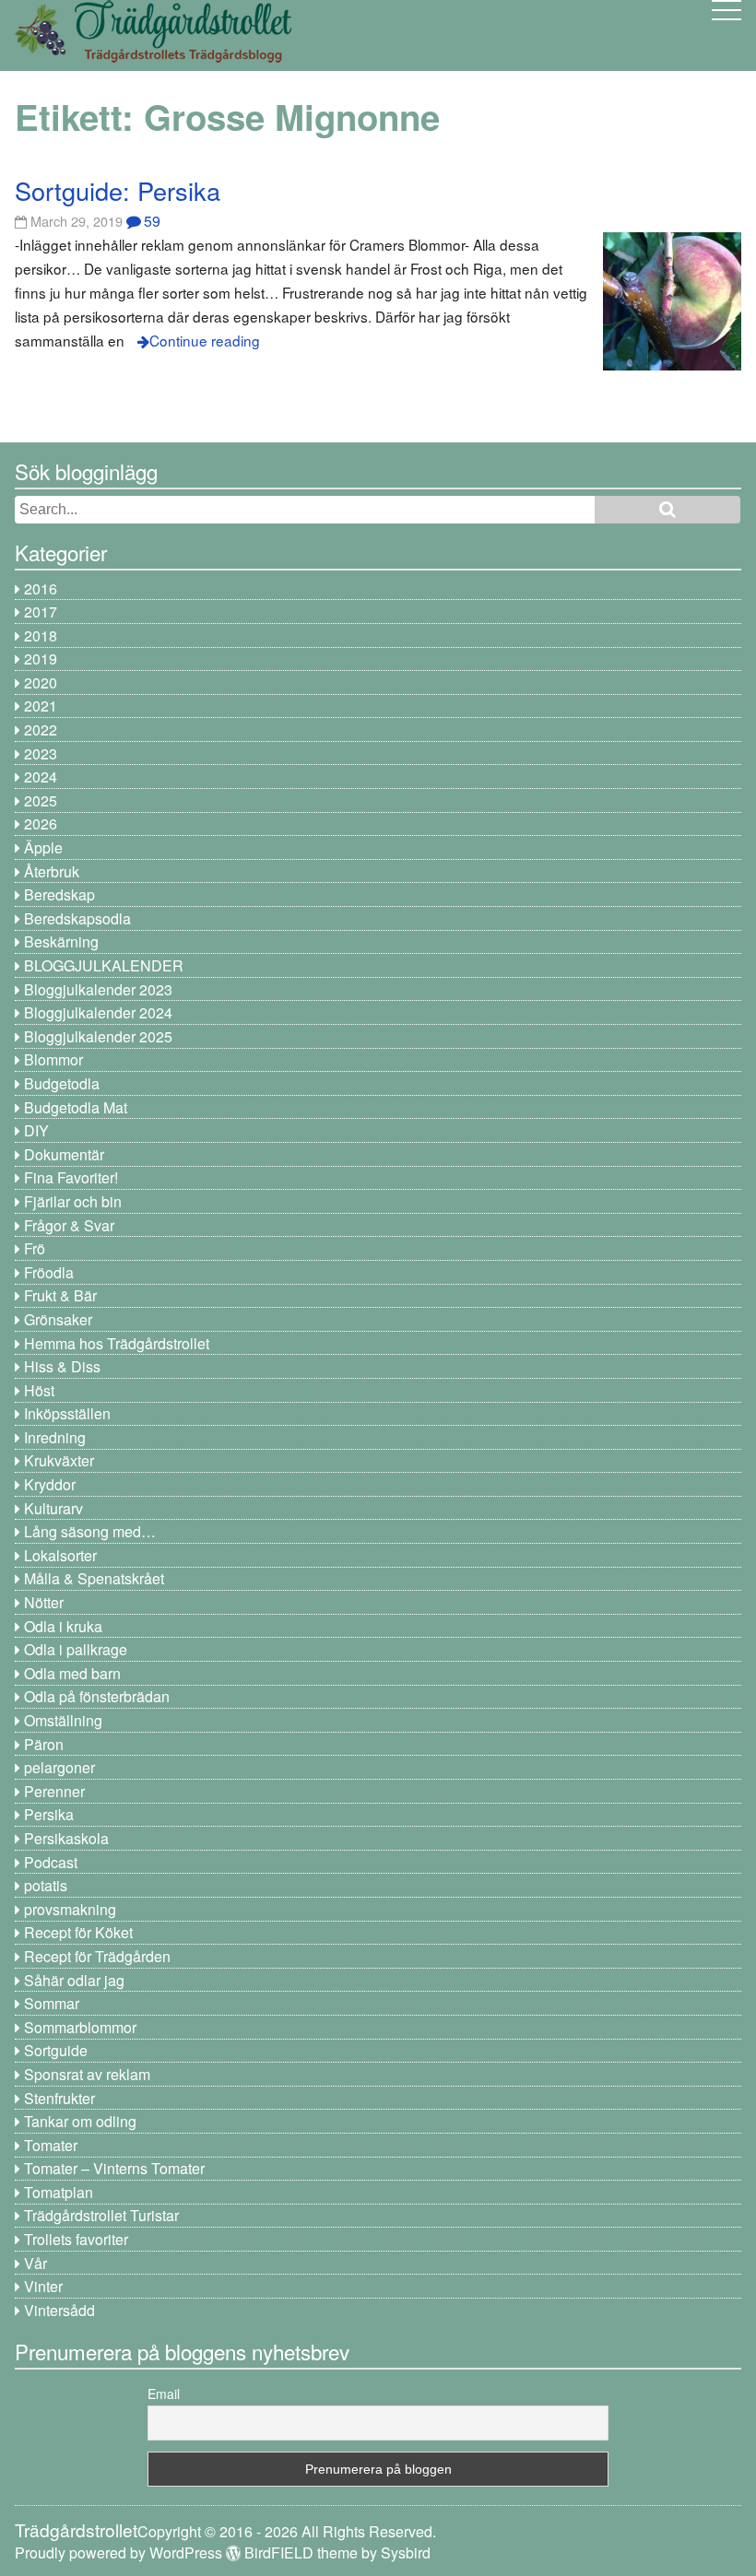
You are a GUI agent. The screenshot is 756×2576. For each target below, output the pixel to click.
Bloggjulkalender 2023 (98, 989)
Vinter (43, 2286)
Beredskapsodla (77, 918)
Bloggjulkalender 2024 (98, 1012)
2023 (41, 753)
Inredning (55, 1437)
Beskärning (61, 941)
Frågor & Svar (69, 1225)
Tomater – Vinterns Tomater (114, 2168)
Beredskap (59, 894)
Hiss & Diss (62, 1366)
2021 (41, 706)
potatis (46, 1885)
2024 (41, 776)
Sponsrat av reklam (87, 2074)
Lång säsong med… (90, 1531)
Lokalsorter (60, 1555)
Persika (49, 1814)
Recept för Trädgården (97, 1956)
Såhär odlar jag (74, 1980)
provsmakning (70, 1909)
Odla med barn (72, 1673)
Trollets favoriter (76, 2239)
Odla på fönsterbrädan (97, 1696)
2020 (41, 682)
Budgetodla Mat (76, 1107)
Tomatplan (59, 2192)
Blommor (53, 1059)
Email (164, 2394)
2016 (41, 588)
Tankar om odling (80, 2121)
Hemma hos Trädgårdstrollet (117, 1343)
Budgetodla (62, 1083)
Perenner (54, 1791)
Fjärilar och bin (73, 1201)
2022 (41, 729)
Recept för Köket (78, 1932)
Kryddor (50, 1484)
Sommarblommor (80, 2027)
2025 (41, 800)
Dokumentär (64, 1154)
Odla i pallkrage (76, 1649)
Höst (39, 1390)
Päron (44, 1744)
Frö (35, 1248)
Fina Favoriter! (71, 1177)
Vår (35, 2263)
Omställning (63, 1720)
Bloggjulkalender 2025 (98, 1036)
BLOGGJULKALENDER (104, 965)
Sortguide (56, 2050)
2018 (41, 635)
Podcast (51, 1862)
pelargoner (59, 1767)
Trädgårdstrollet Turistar (101, 2215)
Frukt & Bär (60, 1295)
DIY (36, 1130)
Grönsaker (58, 1319)
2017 (41, 612)
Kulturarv (53, 1508)
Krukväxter (59, 1460)
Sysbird (406, 2552)
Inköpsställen (67, 1413)
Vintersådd (59, 2310)
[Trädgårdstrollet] (153, 56)
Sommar (52, 2003)
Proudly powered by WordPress (118, 2552)
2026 (41, 823)
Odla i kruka (63, 1626)
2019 (41, 659)
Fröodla (49, 1272)
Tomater (51, 2145)
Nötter (44, 1602)
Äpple (43, 847)
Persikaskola (66, 1838)
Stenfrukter (59, 2098)
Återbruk (52, 871)
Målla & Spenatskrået (94, 1578)
